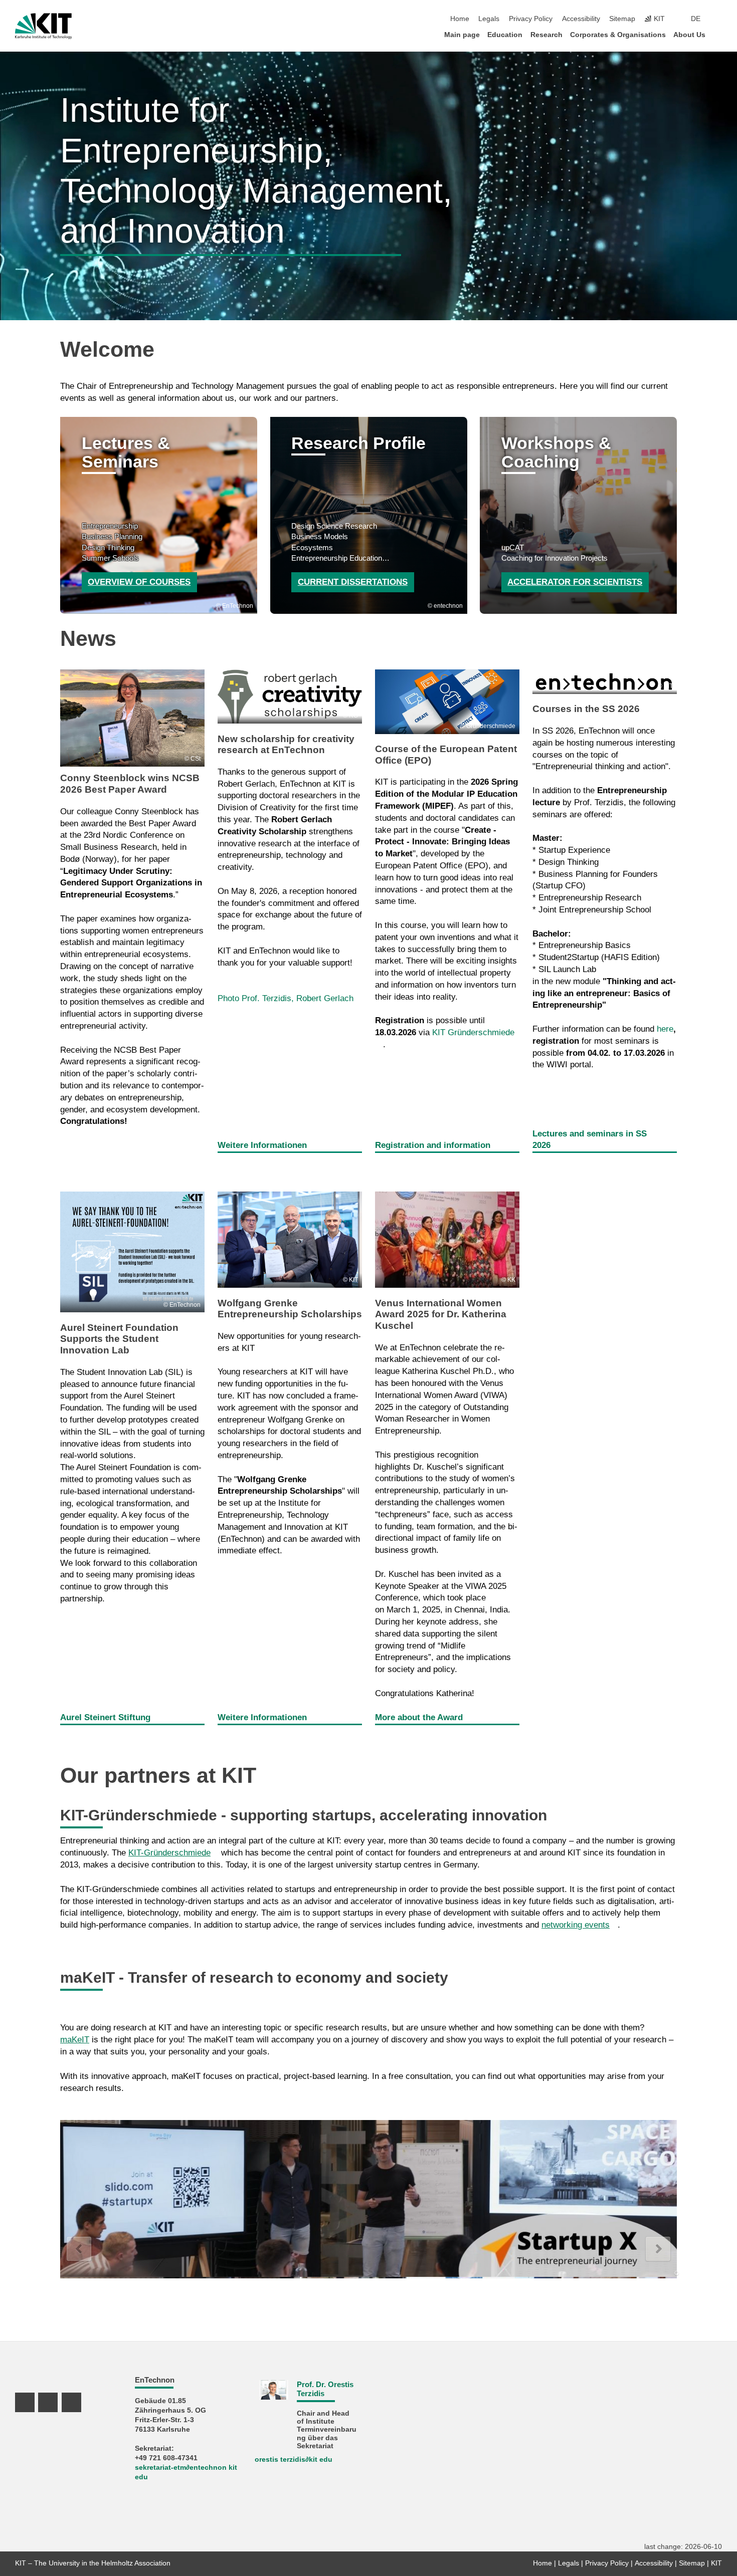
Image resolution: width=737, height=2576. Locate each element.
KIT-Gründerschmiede (169, 1853)
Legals (489, 19)
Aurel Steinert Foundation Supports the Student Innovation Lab (119, 1339)
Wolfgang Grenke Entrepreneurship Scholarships (290, 1309)
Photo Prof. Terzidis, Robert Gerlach (286, 998)
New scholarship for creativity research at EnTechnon (286, 744)
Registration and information (433, 1145)
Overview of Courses (139, 582)
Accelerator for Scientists (575, 582)
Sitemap (622, 19)
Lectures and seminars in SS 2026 (590, 1140)
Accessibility (581, 19)
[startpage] (719, 34)
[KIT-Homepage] (43, 26)
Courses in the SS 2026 (586, 709)
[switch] (719, 19)
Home (460, 19)
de (696, 19)
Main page (462, 35)
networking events (576, 1925)
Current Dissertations (353, 582)
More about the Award (419, 1717)
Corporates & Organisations (618, 35)
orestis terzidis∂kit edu (294, 2460)
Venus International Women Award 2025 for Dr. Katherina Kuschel (441, 1314)
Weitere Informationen (262, 1145)
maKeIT (75, 2040)
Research (546, 35)
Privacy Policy (531, 19)
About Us (689, 35)
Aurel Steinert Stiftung (105, 1717)
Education (505, 35)
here (665, 1029)
